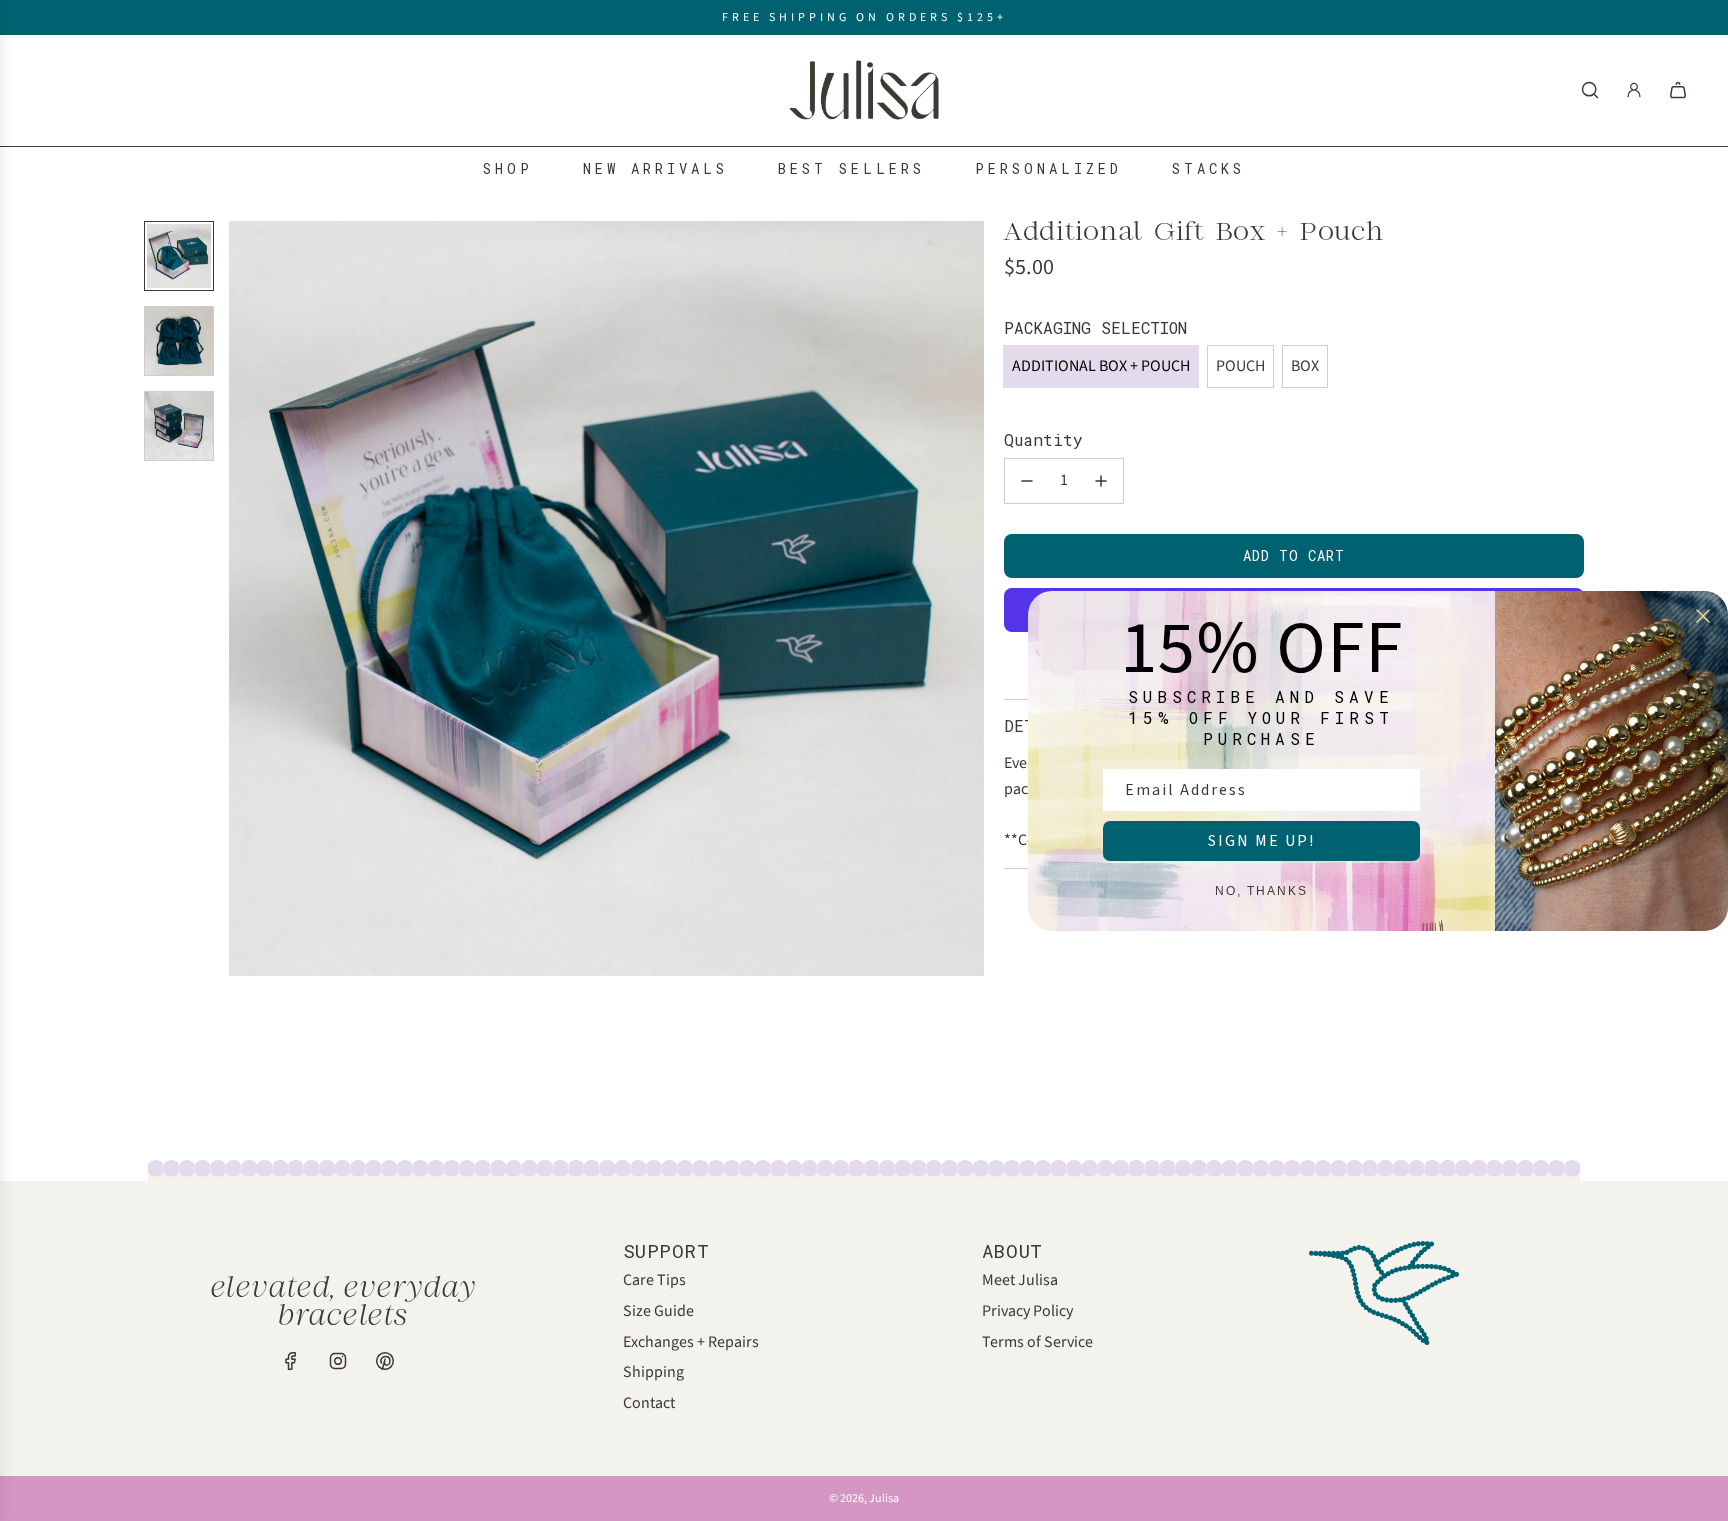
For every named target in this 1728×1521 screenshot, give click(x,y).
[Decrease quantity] (1027, 481)
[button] (245, 598)
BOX (1305, 366)
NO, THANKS (1261, 891)
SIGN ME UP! (1261, 841)
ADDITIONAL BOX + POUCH (1101, 366)
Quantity (1043, 439)
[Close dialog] (1703, 616)
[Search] (1590, 90)
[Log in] (1634, 90)
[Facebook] (291, 1361)
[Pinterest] (385, 1361)
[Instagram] (338, 1361)
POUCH (1240, 366)
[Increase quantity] (1101, 481)
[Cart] (1678, 90)
